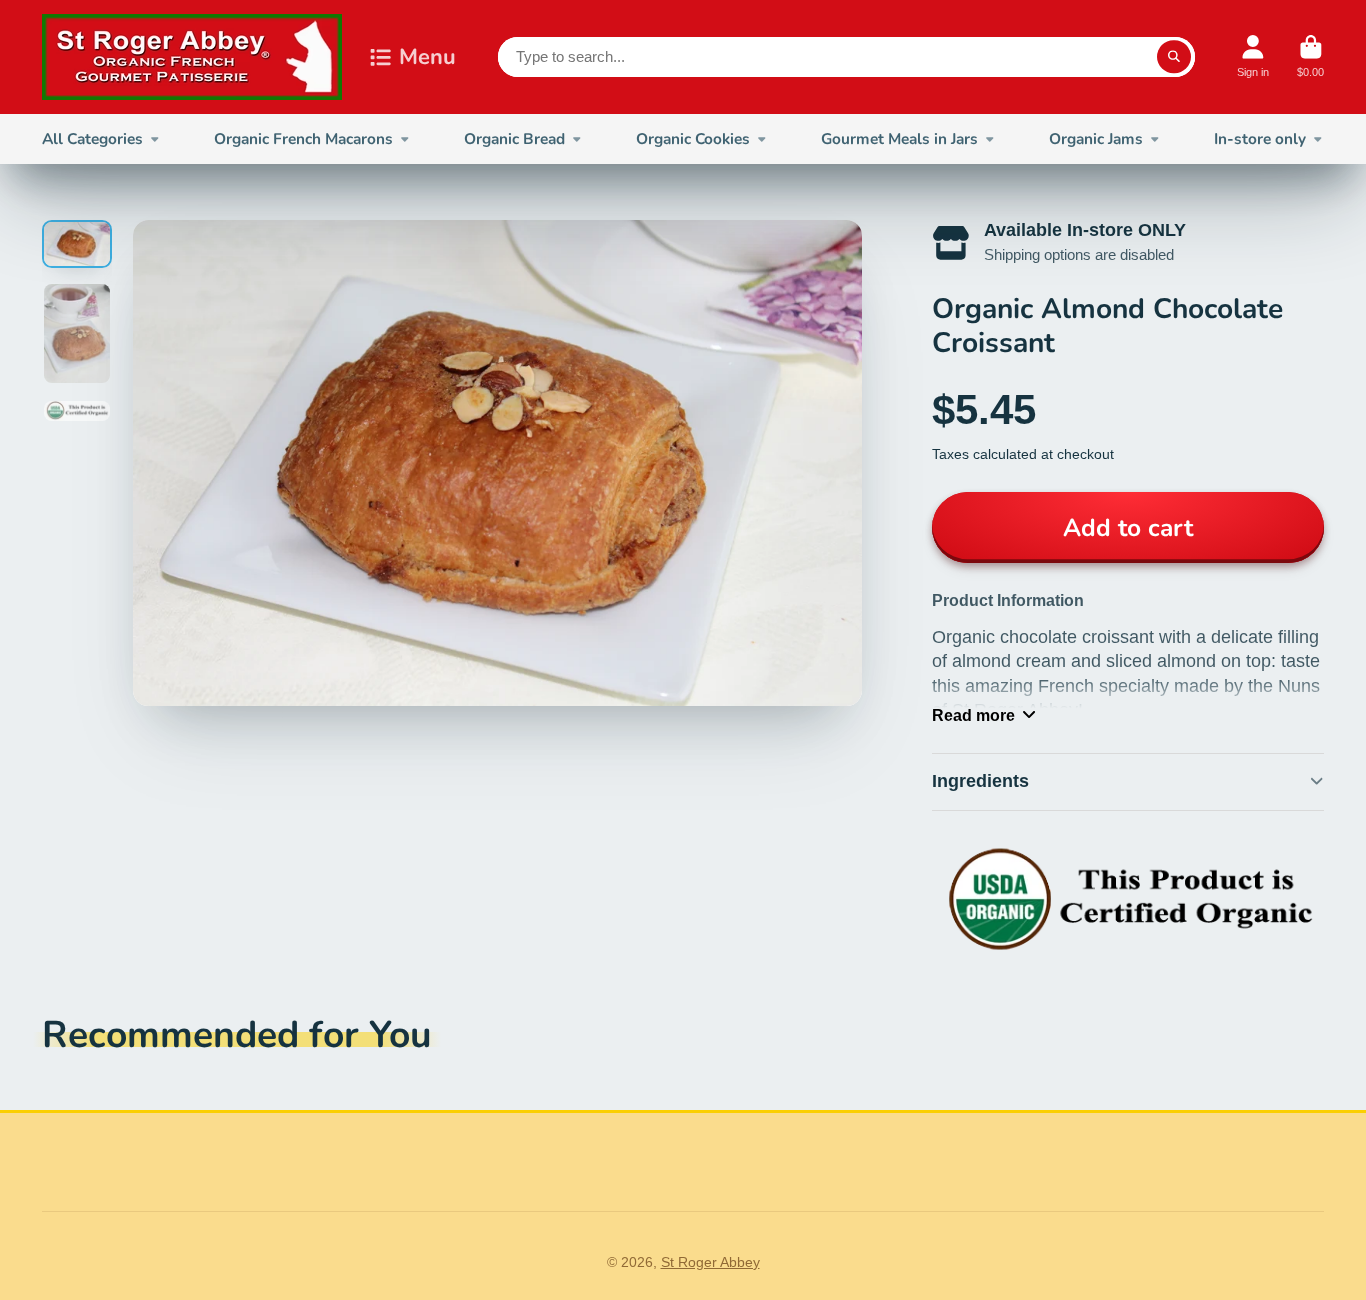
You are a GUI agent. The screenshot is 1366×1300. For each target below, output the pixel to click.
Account (1253, 56)
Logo (192, 57)
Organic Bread (514, 138)
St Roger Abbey (710, 1262)
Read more (973, 715)
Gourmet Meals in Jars (899, 138)
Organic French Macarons (303, 138)
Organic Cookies (693, 138)
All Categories (92, 138)
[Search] (1174, 57)
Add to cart (1128, 528)
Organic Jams (1096, 138)
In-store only (1260, 138)
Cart (1310, 56)
